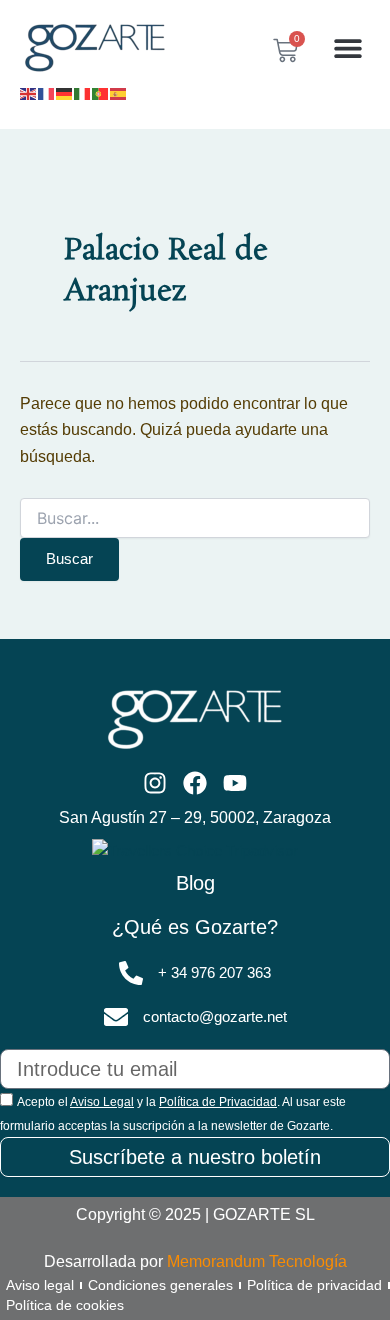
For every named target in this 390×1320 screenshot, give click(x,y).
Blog (195, 883)
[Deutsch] (65, 92)
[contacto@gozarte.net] (116, 1017)
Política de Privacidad (218, 1102)
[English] (29, 92)
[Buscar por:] (195, 519)
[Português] (101, 92)
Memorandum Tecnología (257, 1261)
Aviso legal (40, 1285)
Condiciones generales (160, 1285)
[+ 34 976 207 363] (131, 973)
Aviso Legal (102, 1102)
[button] (347, 48)
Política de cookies (65, 1305)
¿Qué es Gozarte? (195, 927)
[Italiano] (83, 92)
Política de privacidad (314, 1285)
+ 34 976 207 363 (214, 973)
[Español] (119, 92)
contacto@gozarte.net (215, 1017)
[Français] (47, 92)
